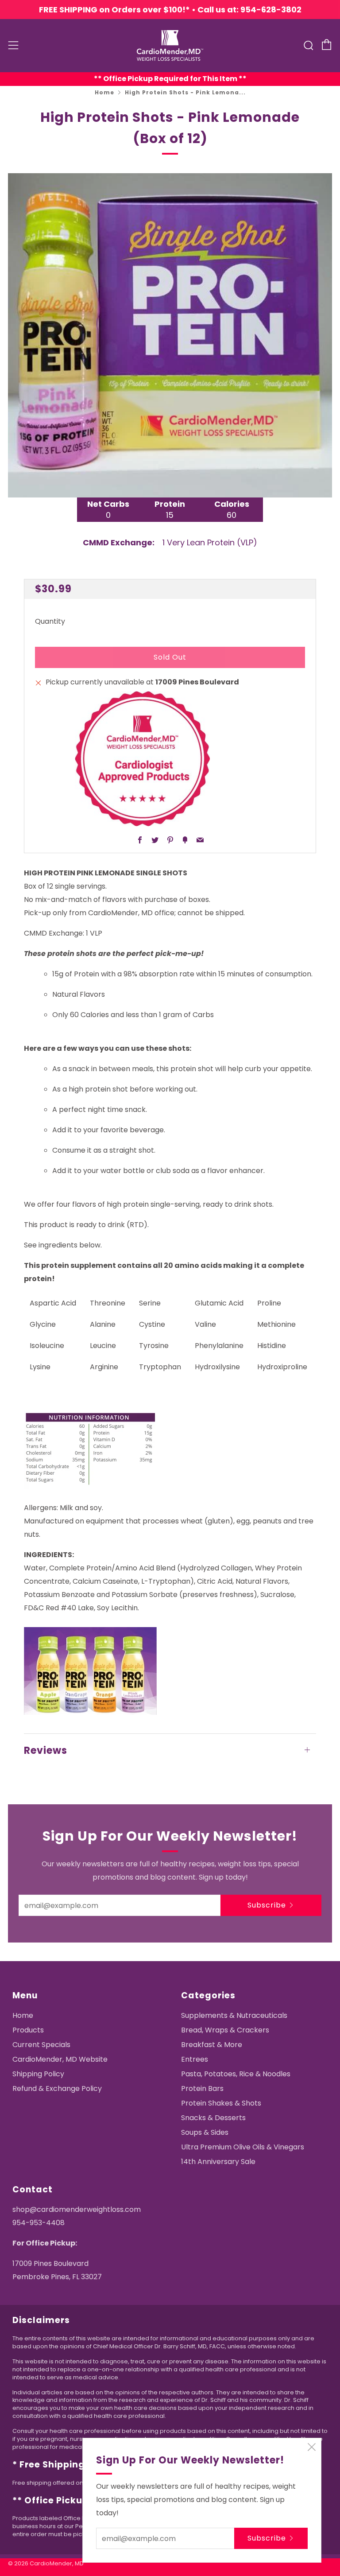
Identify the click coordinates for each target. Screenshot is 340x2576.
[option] (170, 335)
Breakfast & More (212, 2045)
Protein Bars (202, 2088)
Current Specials (41, 2045)
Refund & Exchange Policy (57, 2088)
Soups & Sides (205, 2132)
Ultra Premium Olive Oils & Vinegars (243, 2147)
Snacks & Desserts (213, 2118)
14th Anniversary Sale (218, 2162)
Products (28, 2030)
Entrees (195, 2059)
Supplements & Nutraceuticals (234, 2015)
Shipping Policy (38, 2074)
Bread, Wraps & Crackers (225, 2030)
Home (104, 92)
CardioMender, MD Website (60, 2059)
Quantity (50, 621)
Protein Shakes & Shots (221, 2103)
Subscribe (267, 1905)
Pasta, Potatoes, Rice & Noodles (236, 2074)
